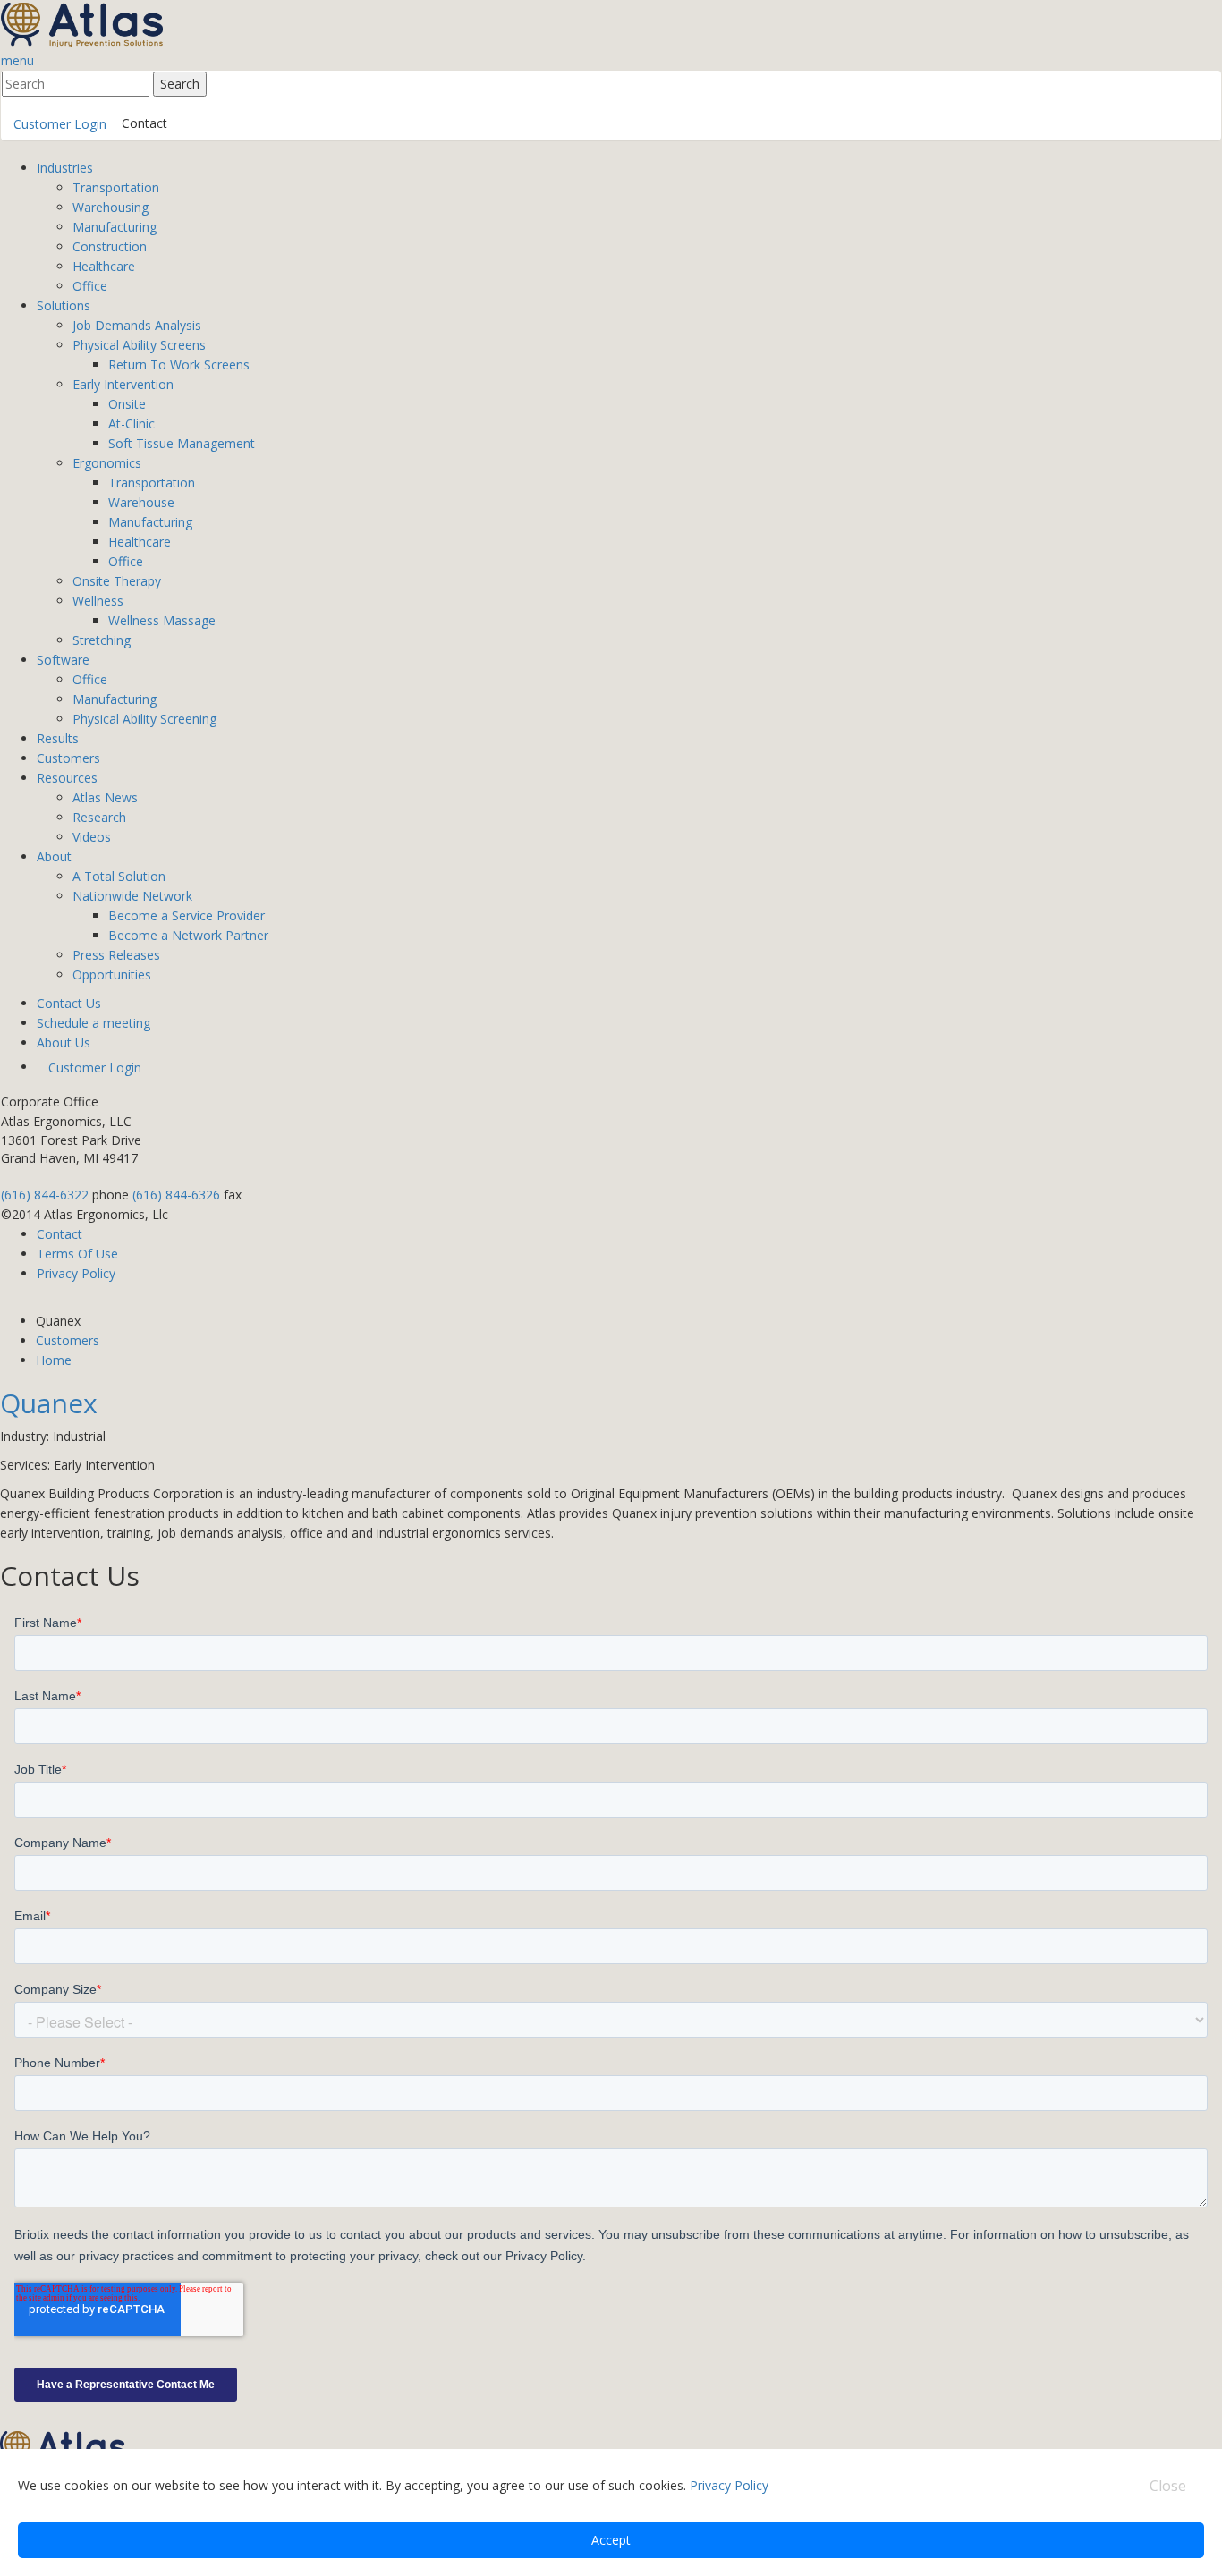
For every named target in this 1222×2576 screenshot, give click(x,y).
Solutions (64, 305)
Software (63, 660)
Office (90, 286)
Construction (110, 246)
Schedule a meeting (93, 1023)
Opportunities (112, 974)
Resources (67, 778)
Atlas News (105, 797)
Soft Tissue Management (182, 443)
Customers (68, 758)
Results (58, 738)
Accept (611, 2540)
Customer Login (60, 124)
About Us (64, 1042)
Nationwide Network (132, 896)
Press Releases (116, 955)
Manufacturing (115, 227)
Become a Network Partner (188, 935)
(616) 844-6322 (45, 1195)
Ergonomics (107, 463)
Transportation (116, 187)
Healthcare (104, 266)
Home (54, 1360)
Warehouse (141, 502)
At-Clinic (132, 424)
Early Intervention (123, 384)
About (54, 856)
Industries (65, 168)
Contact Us (69, 1003)
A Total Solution (119, 876)
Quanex (49, 1403)
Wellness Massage (162, 620)
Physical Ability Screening (144, 719)
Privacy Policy (76, 1273)
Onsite (127, 404)
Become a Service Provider (187, 915)
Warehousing (110, 207)
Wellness (98, 601)
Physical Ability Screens (139, 345)
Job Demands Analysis (137, 325)
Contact (144, 123)
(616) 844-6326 (176, 1195)
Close (1168, 2486)
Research (99, 817)
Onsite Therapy (117, 581)
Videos (92, 837)
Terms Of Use (77, 1254)
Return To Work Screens (179, 364)
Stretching (102, 640)
